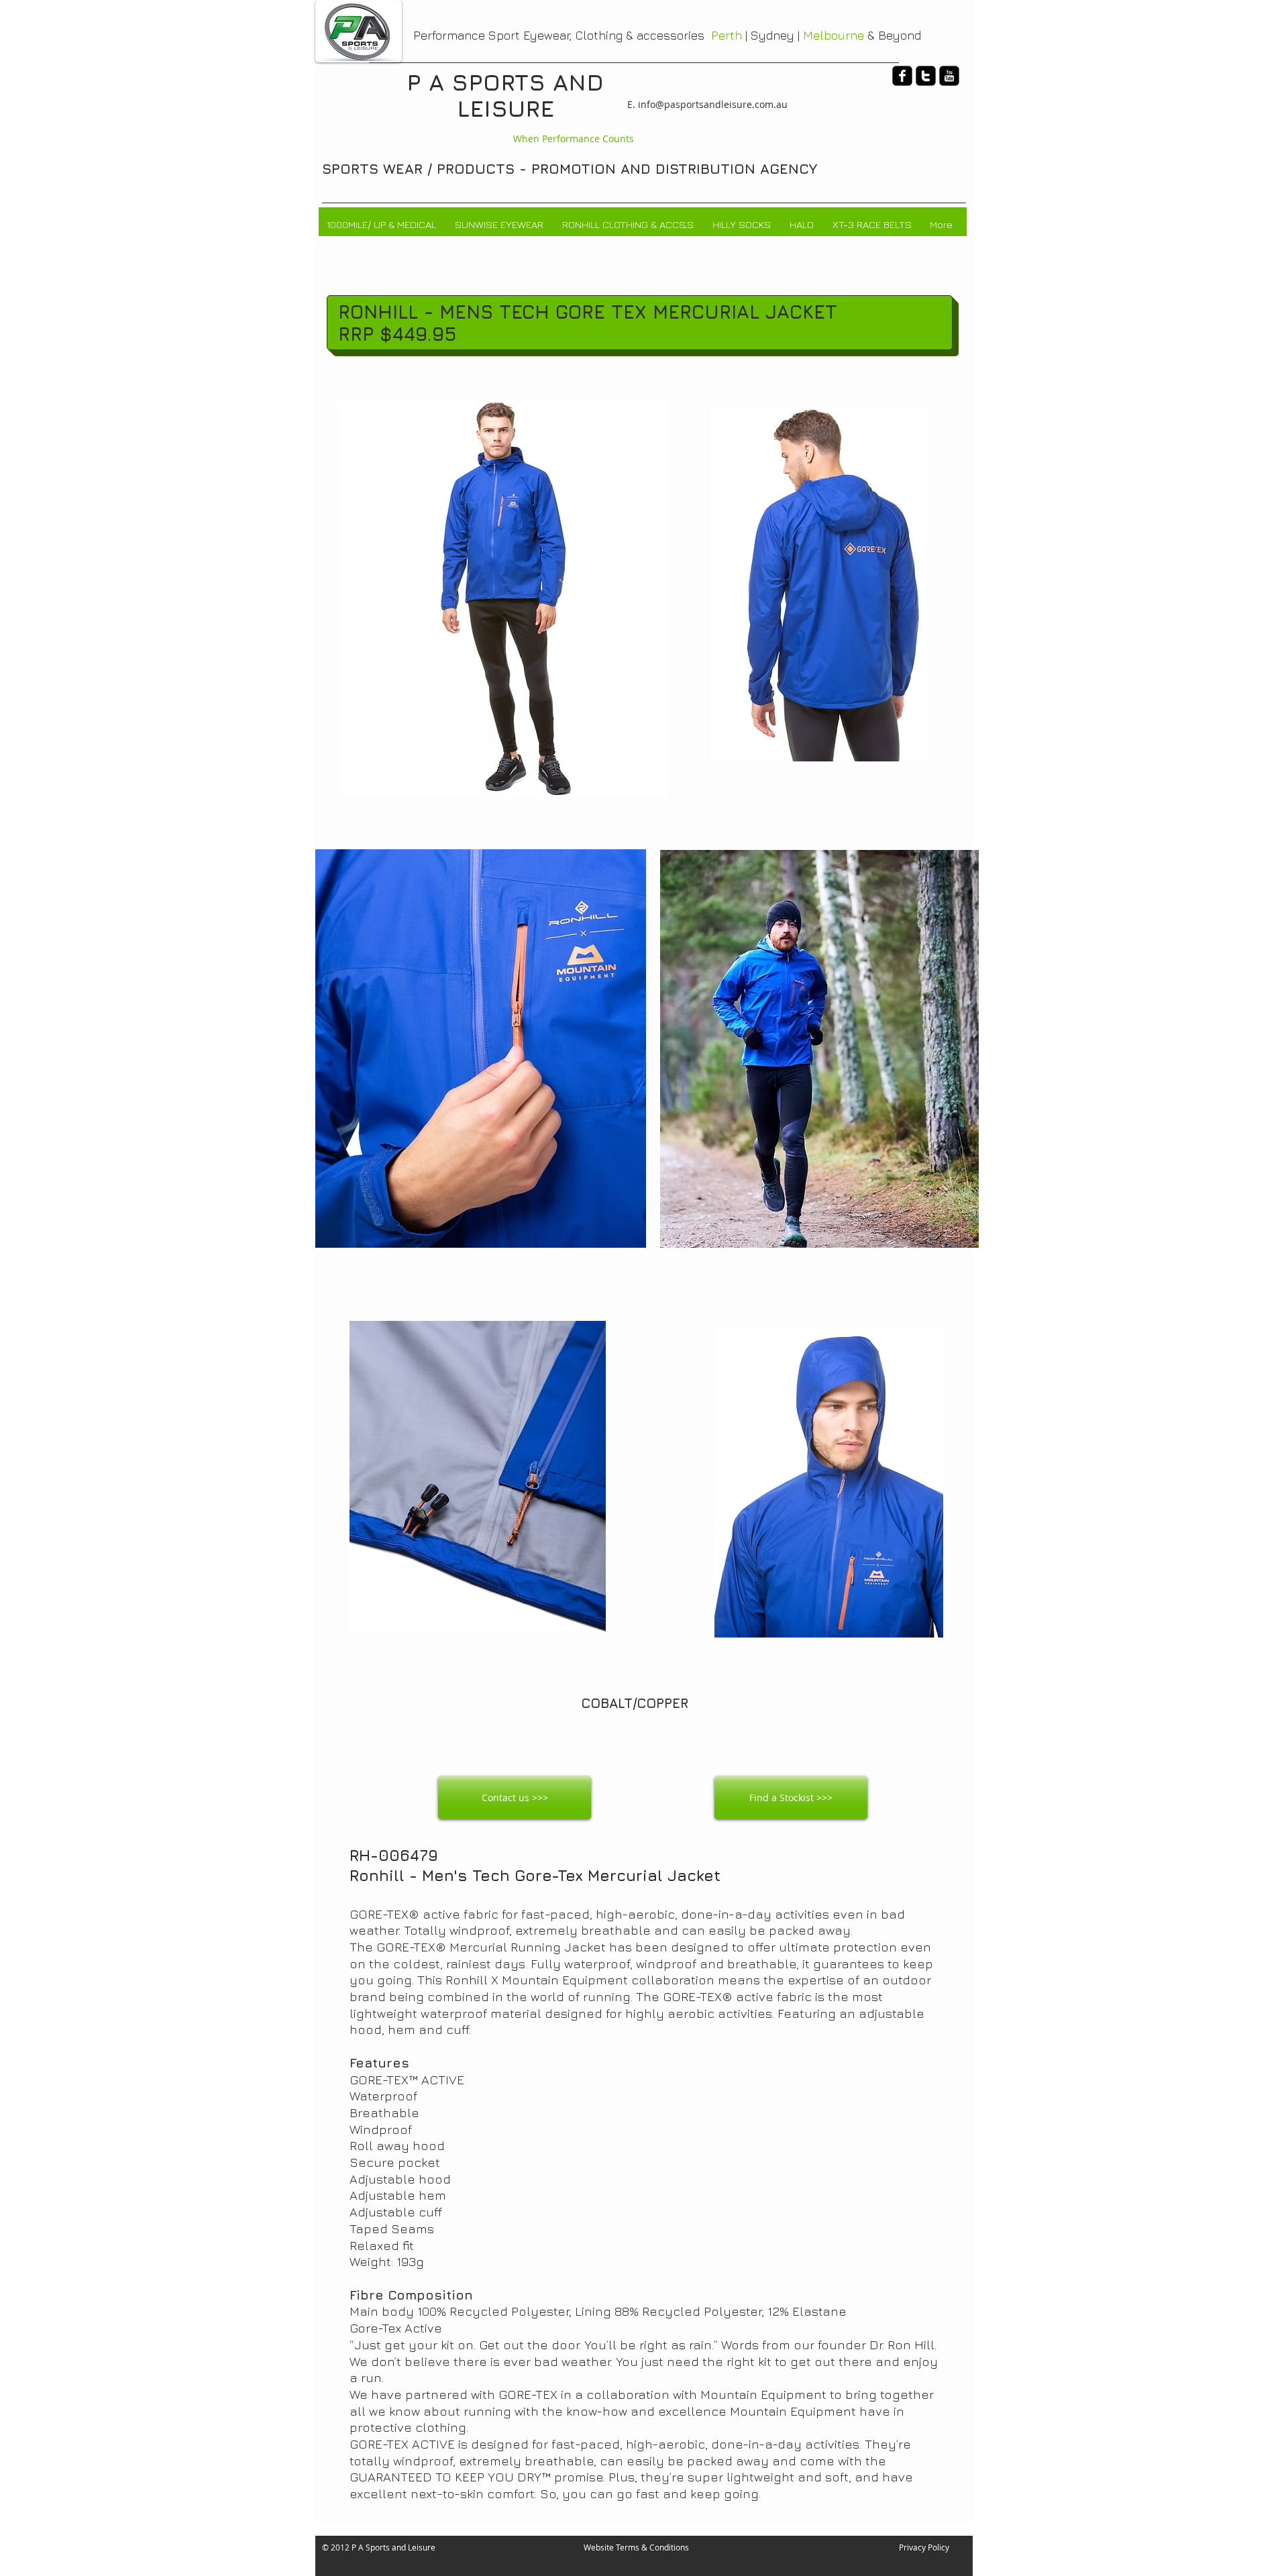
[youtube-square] (949, 76)
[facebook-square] (902, 76)
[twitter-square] (926, 76)
